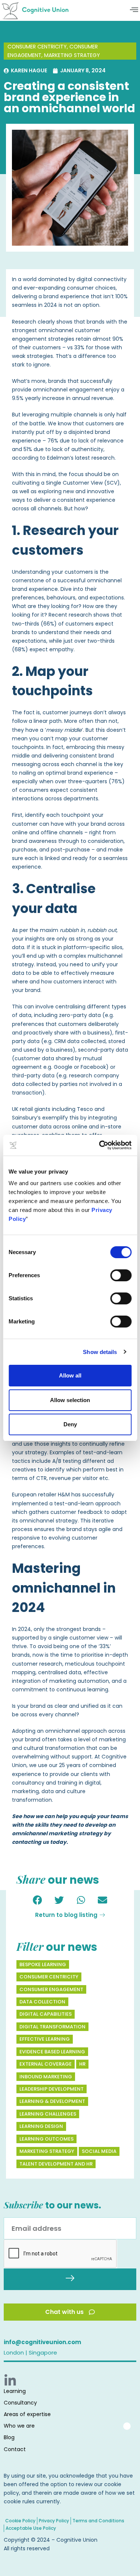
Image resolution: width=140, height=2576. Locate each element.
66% (49, 624)
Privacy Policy (54, 2521)
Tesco (85, 1109)
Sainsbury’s (26, 1118)
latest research (95, 458)
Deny (70, 1424)
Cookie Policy (20, 2521)
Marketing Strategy (72, 55)
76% (117, 781)
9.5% (18, 398)
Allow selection (70, 1400)
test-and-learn (74, 1503)
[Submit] (70, 2279)
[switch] (121, 1275)
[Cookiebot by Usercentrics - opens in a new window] (100, 1145)
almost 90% (108, 339)
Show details (100, 1352)
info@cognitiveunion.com (42, 2342)
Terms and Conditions (98, 2521)
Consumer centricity (37, 47)
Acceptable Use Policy (31, 2528)
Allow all (70, 1375)
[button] (134, 10)
